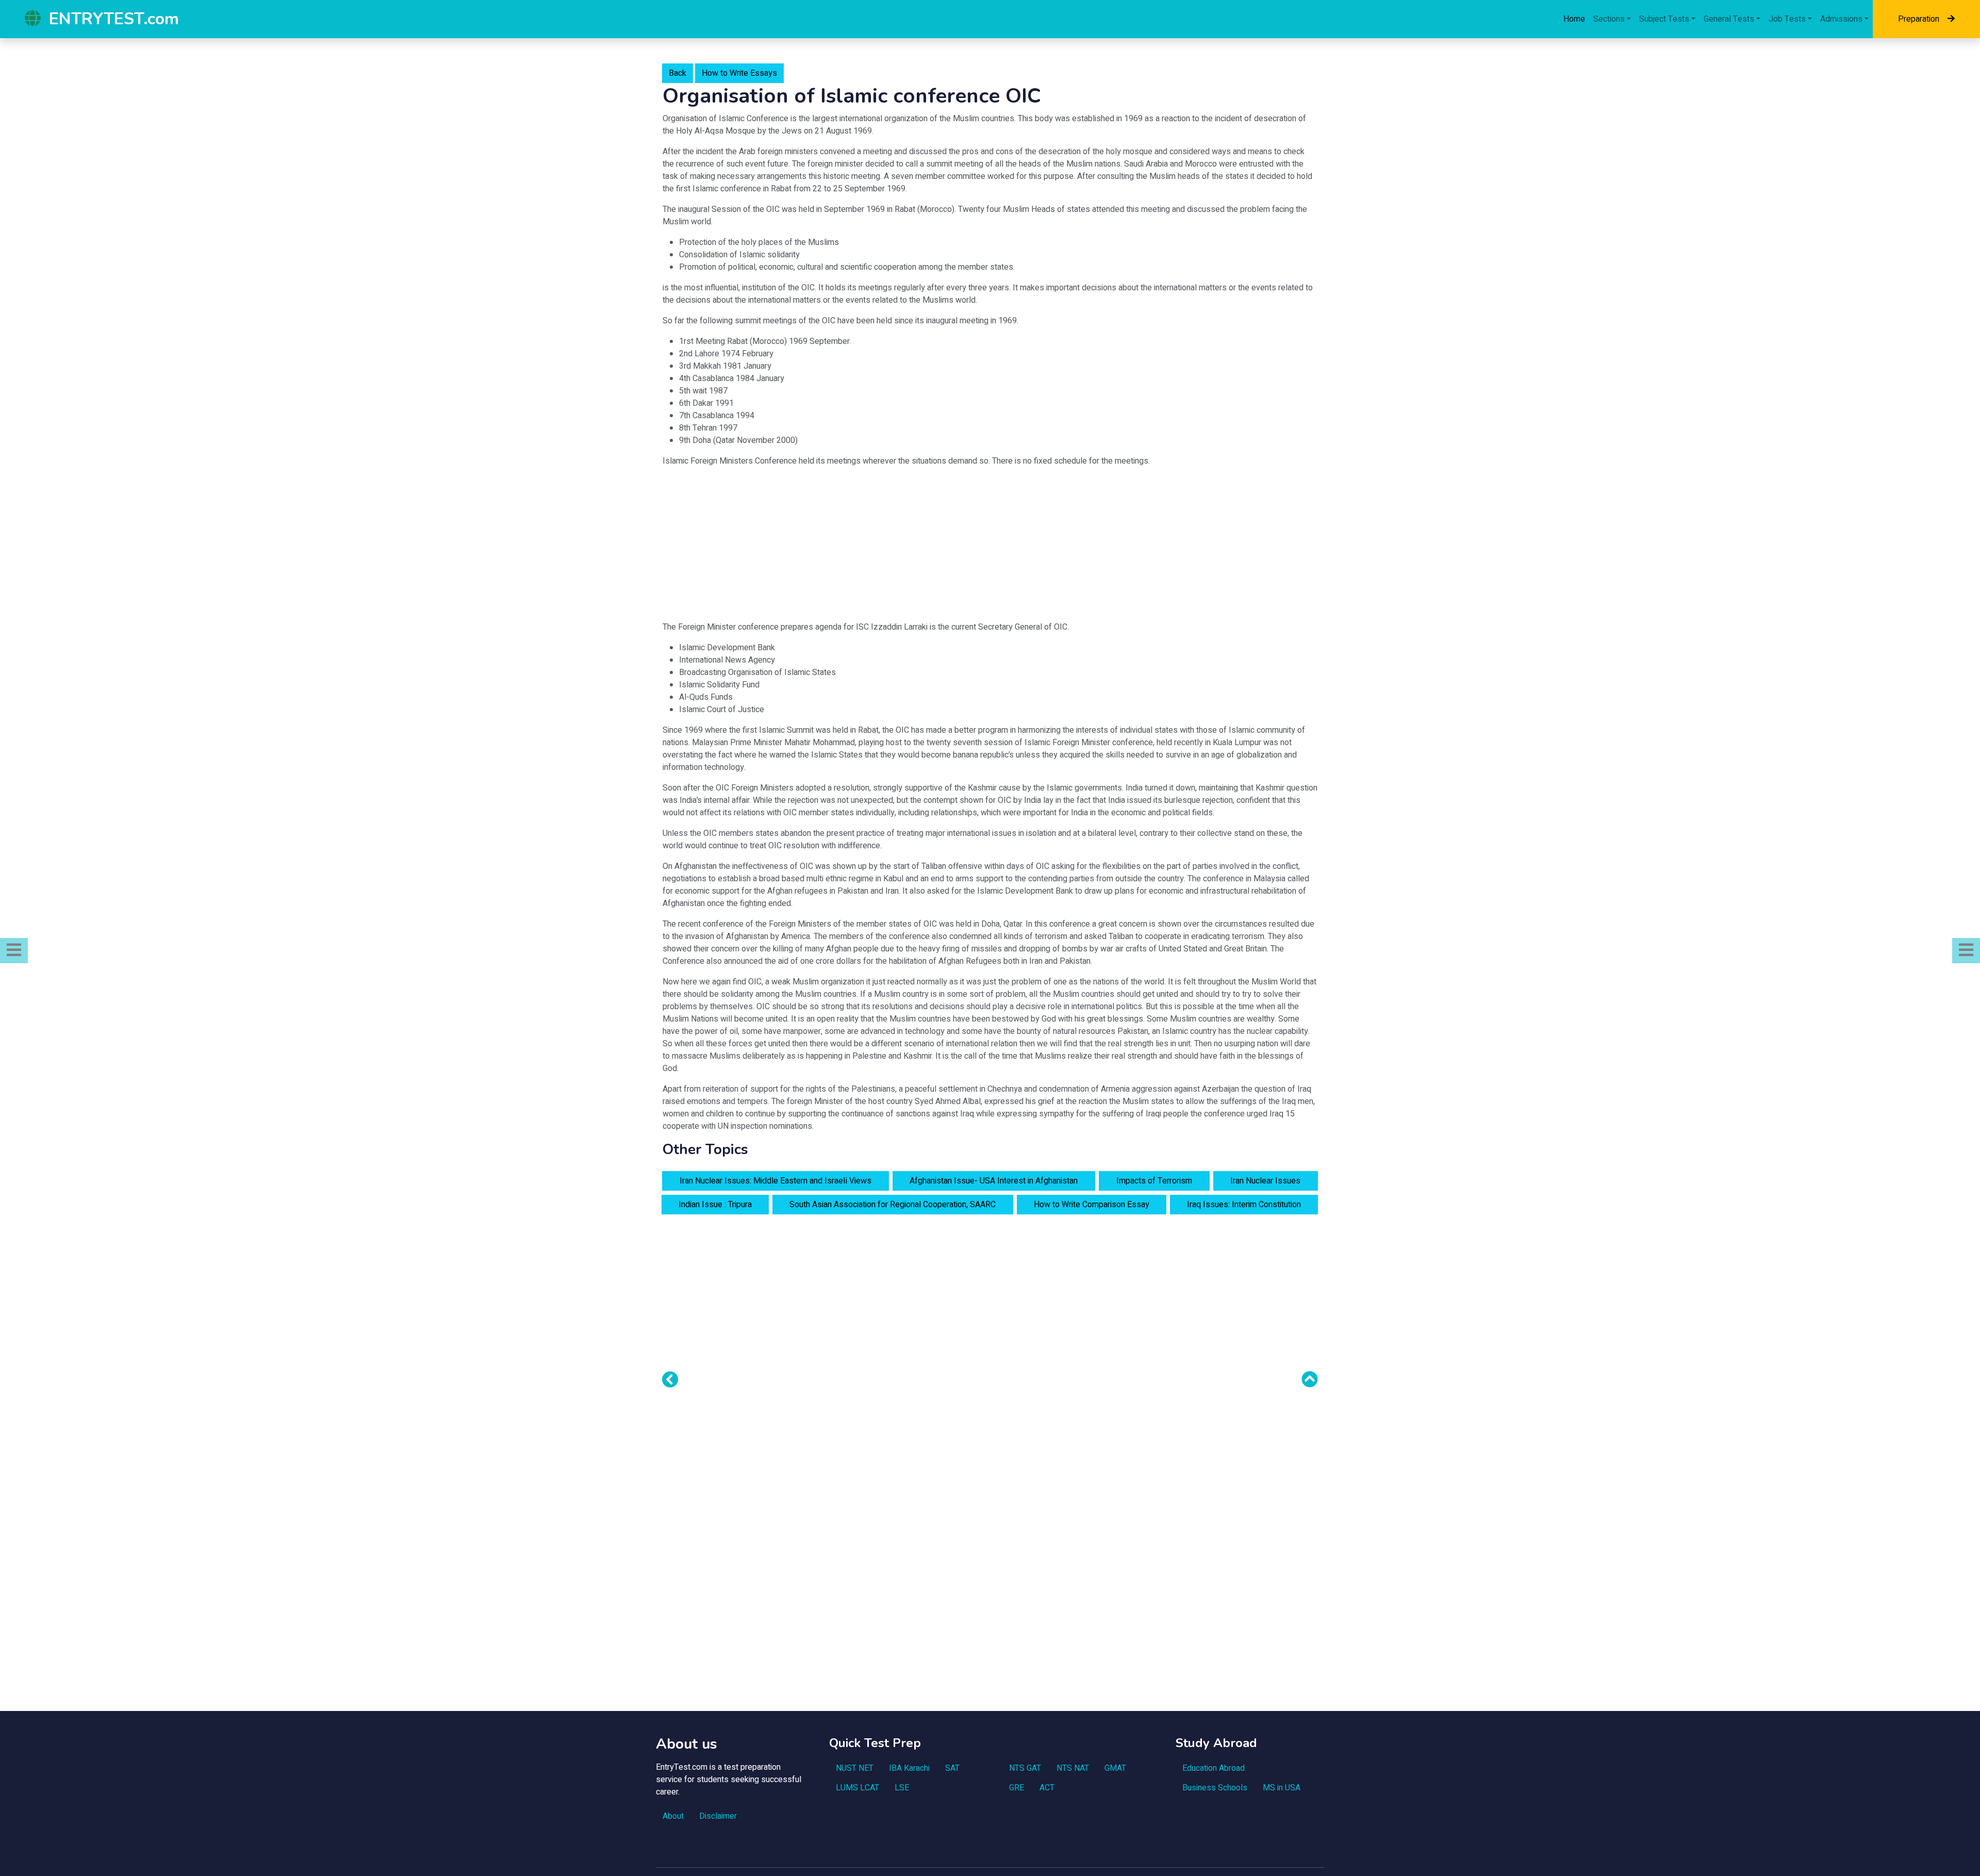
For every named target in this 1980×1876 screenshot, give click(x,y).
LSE (902, 1788)
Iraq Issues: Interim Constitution (1244, 1205)
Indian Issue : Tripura (715, 1205)
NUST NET (855, 1768)
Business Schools (1215, 1788)
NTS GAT (1025, 1768)
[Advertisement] (990, 548)
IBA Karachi (909, 1768)
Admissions (1841, 19)
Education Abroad (1214, 1768)
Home (1574, 19)
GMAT (1115, 1768)
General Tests (1729, 19)
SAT (952, 1768)
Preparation (1919, 19)
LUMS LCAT (857, 1788)
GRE (1017, 1788)
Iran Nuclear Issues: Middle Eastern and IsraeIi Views (775, 1181)
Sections (1609, 19)
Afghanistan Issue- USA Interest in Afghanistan (994, 1181)
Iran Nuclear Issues (1265, 1181)
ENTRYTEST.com (114, 19)
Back (678, 73)
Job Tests (1787, 19)
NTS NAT (1073, 1768)
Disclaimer (718, 1816)
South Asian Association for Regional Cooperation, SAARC (893, 1205)
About (673, 1816)
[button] (14, 951)
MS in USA (1282, 1788)
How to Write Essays (739, 73)
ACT (1047, 1788)
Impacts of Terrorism (1154, 1181)
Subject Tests (1664, 19)
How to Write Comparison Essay (1092, 1205)
